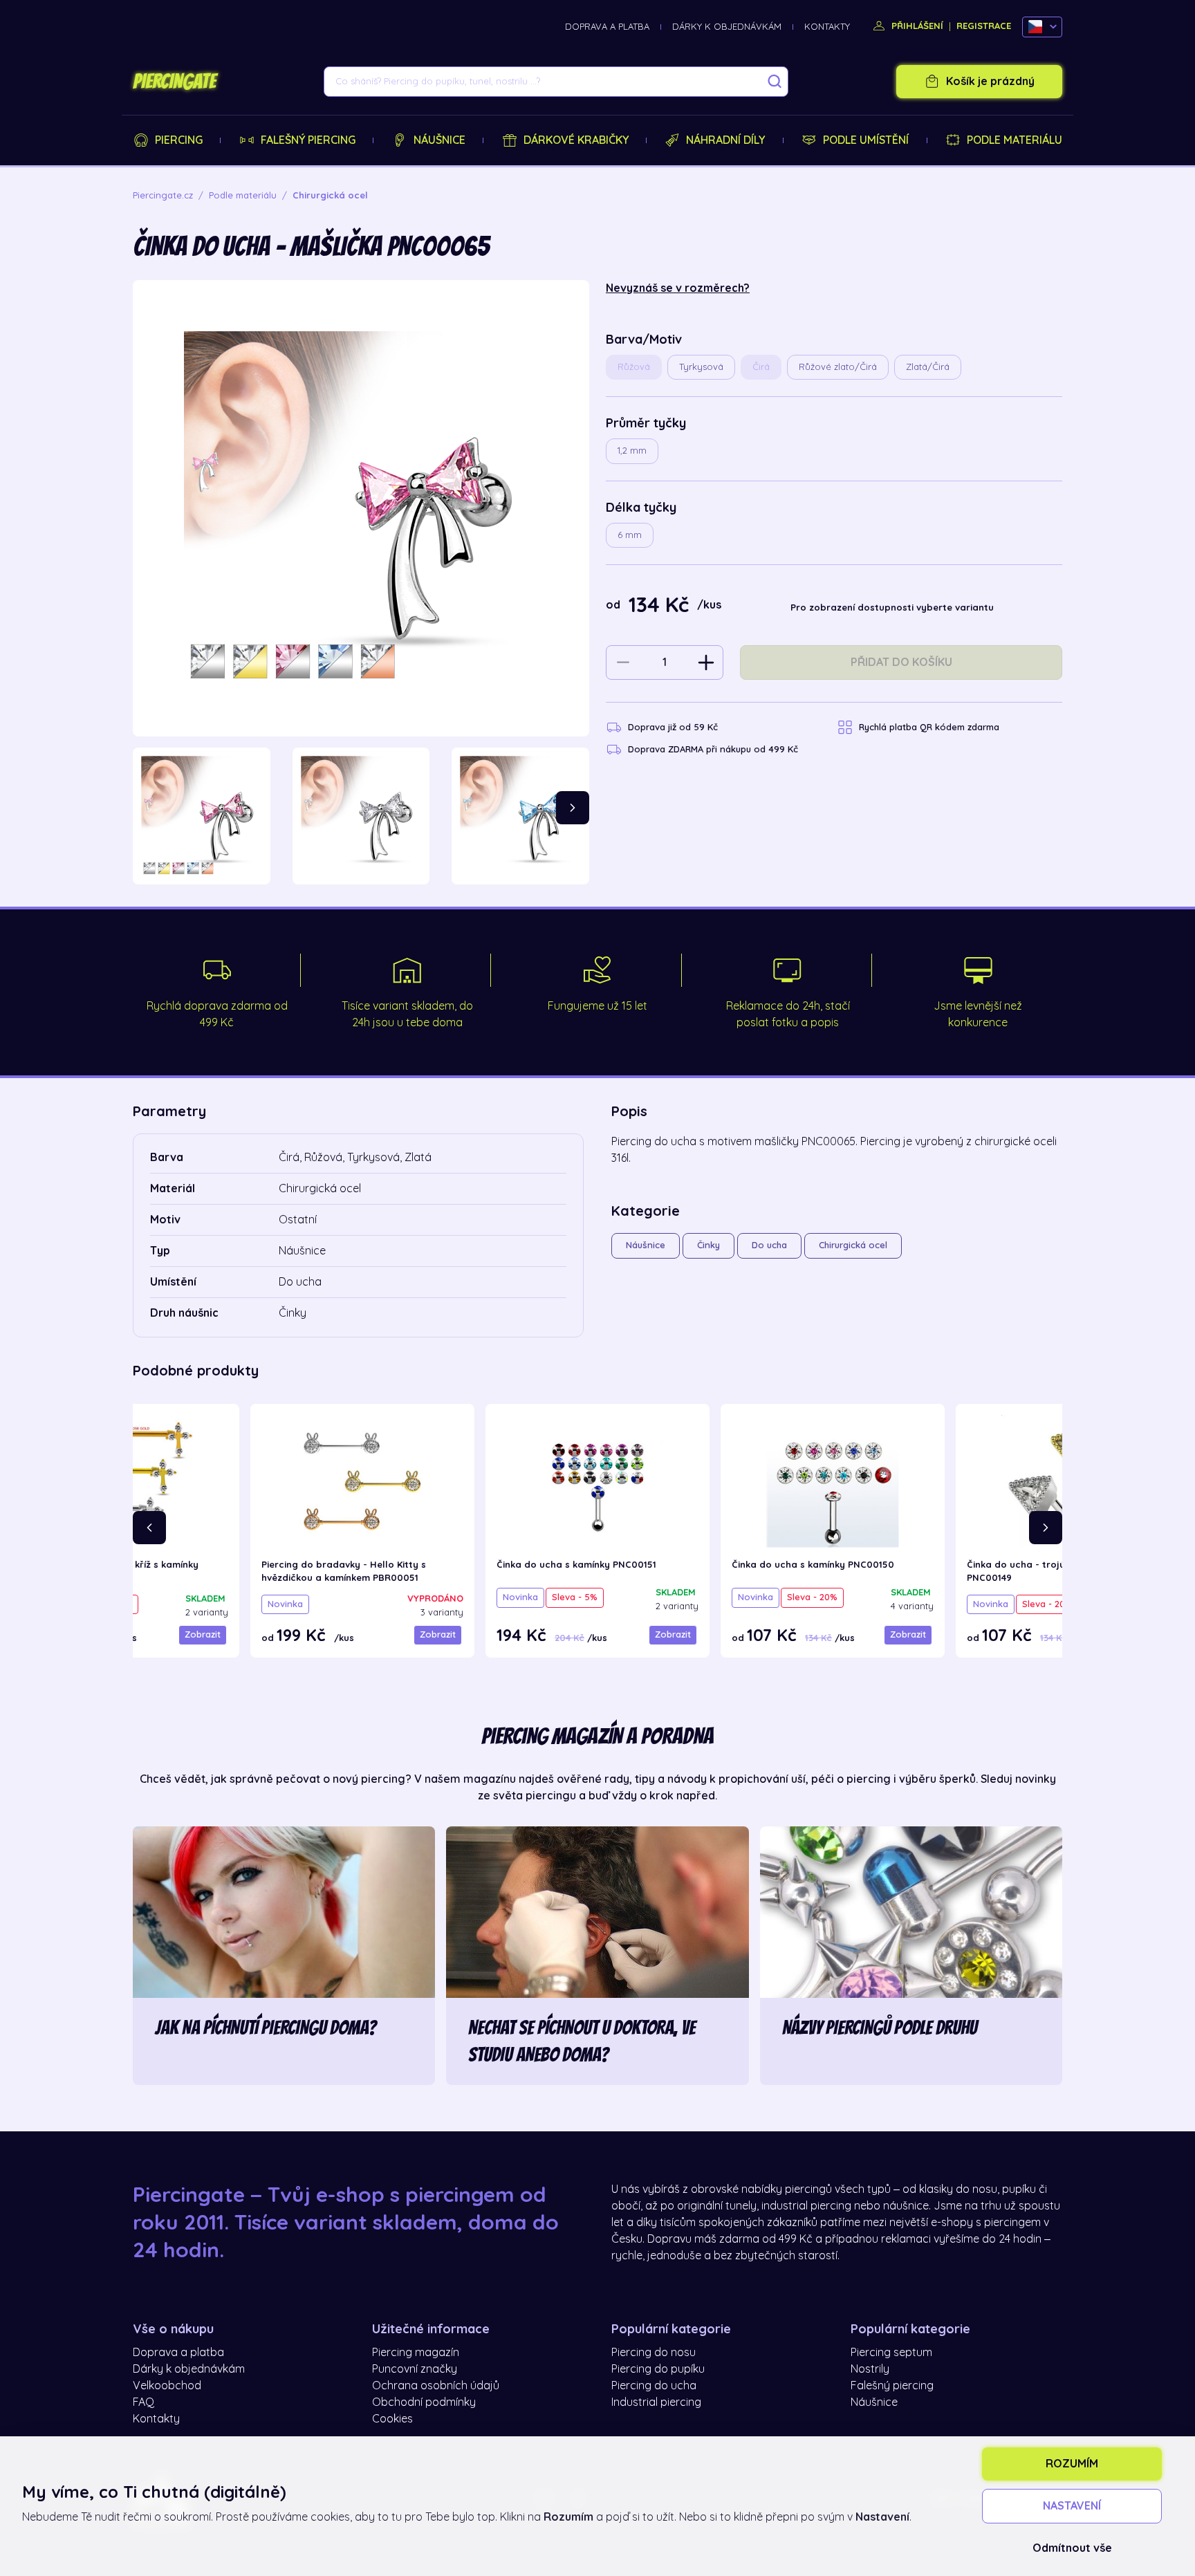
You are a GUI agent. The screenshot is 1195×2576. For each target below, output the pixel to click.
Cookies (392, 2419)
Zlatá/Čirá (928, 367)
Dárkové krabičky (576, 140)
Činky (708, 1245)
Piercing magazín (416, 2353)
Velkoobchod (167, 2386)
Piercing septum (891, 2353)
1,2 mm (632, 451)
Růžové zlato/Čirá (838, 367)
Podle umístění (866, 140)
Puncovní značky (415, 2369)
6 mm (630, 535)
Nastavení (1072, 2506)
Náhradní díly (725, 140)
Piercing (179, 140)
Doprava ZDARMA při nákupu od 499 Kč (713, 749)
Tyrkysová (701, 367)
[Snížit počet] (623, 662)
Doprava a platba (607, 27)
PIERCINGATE (174, 82)
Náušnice (439, 140)
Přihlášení (916, 26)
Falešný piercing (308, 140)
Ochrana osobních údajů (436, 2386)
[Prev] (149, 1528)
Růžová (634, 367)
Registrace (984, 26)
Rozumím (1072, 2464)
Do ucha (769, 1245)
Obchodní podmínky (424, 2402)
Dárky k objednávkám (727, 27)
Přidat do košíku (901, 662)
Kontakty (827, 27)
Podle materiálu (1015, 140)
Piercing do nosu (654, 2353)
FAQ (143, 2402)
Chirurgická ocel (853, 1245)
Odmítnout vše (1072, 2548)
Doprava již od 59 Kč (673, 727)
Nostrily (870, 2369)
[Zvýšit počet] (706, 662)
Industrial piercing (656, 2402)
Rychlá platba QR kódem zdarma (929, 727)
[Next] (573, 808)
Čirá (761, 367)
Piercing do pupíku (658, 2369)
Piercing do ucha (654, 2386)
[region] (361, 816)
